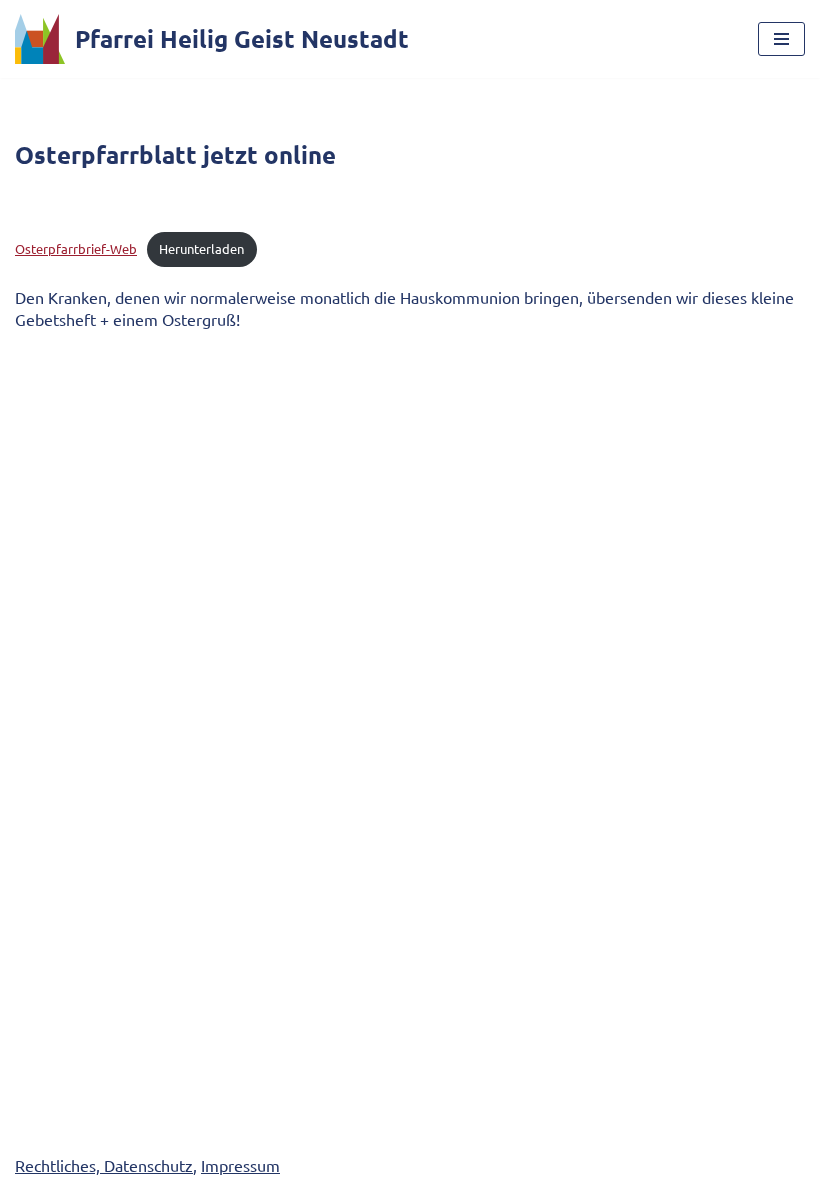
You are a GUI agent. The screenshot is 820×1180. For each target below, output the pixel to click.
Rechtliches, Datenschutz (104, 1165)
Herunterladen (201, 248)
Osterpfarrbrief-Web (76, 248)
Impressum (240, 1165)
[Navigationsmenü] (781, 39)
